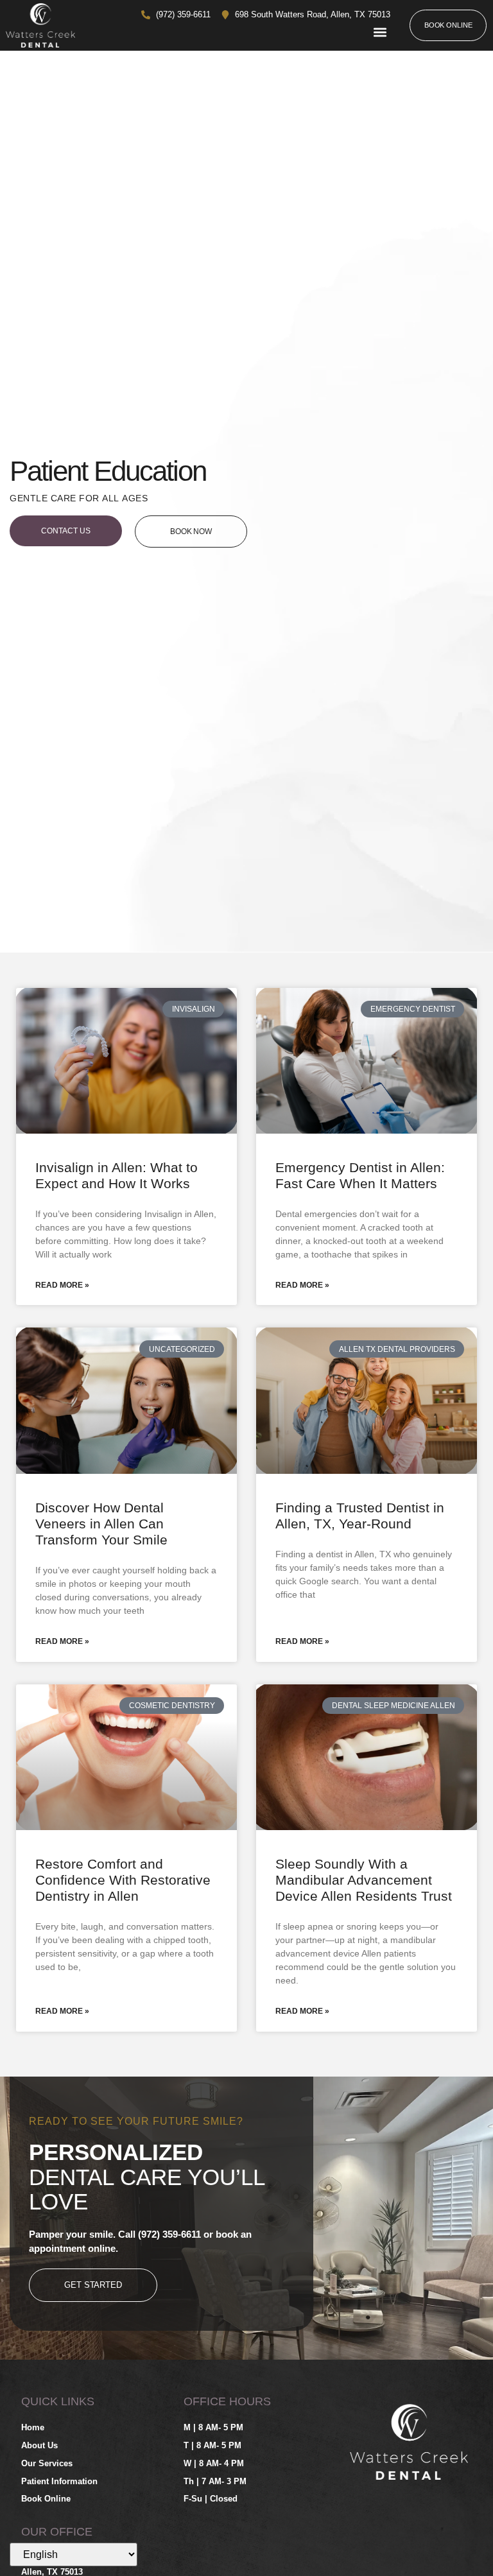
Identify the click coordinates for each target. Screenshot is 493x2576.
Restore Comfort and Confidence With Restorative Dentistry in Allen (123, 1880)
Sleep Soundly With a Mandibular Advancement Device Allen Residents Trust (364, 1880)
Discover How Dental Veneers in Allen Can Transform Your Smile (101, 1524)
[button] (380, 32)
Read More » (62, 1285)
